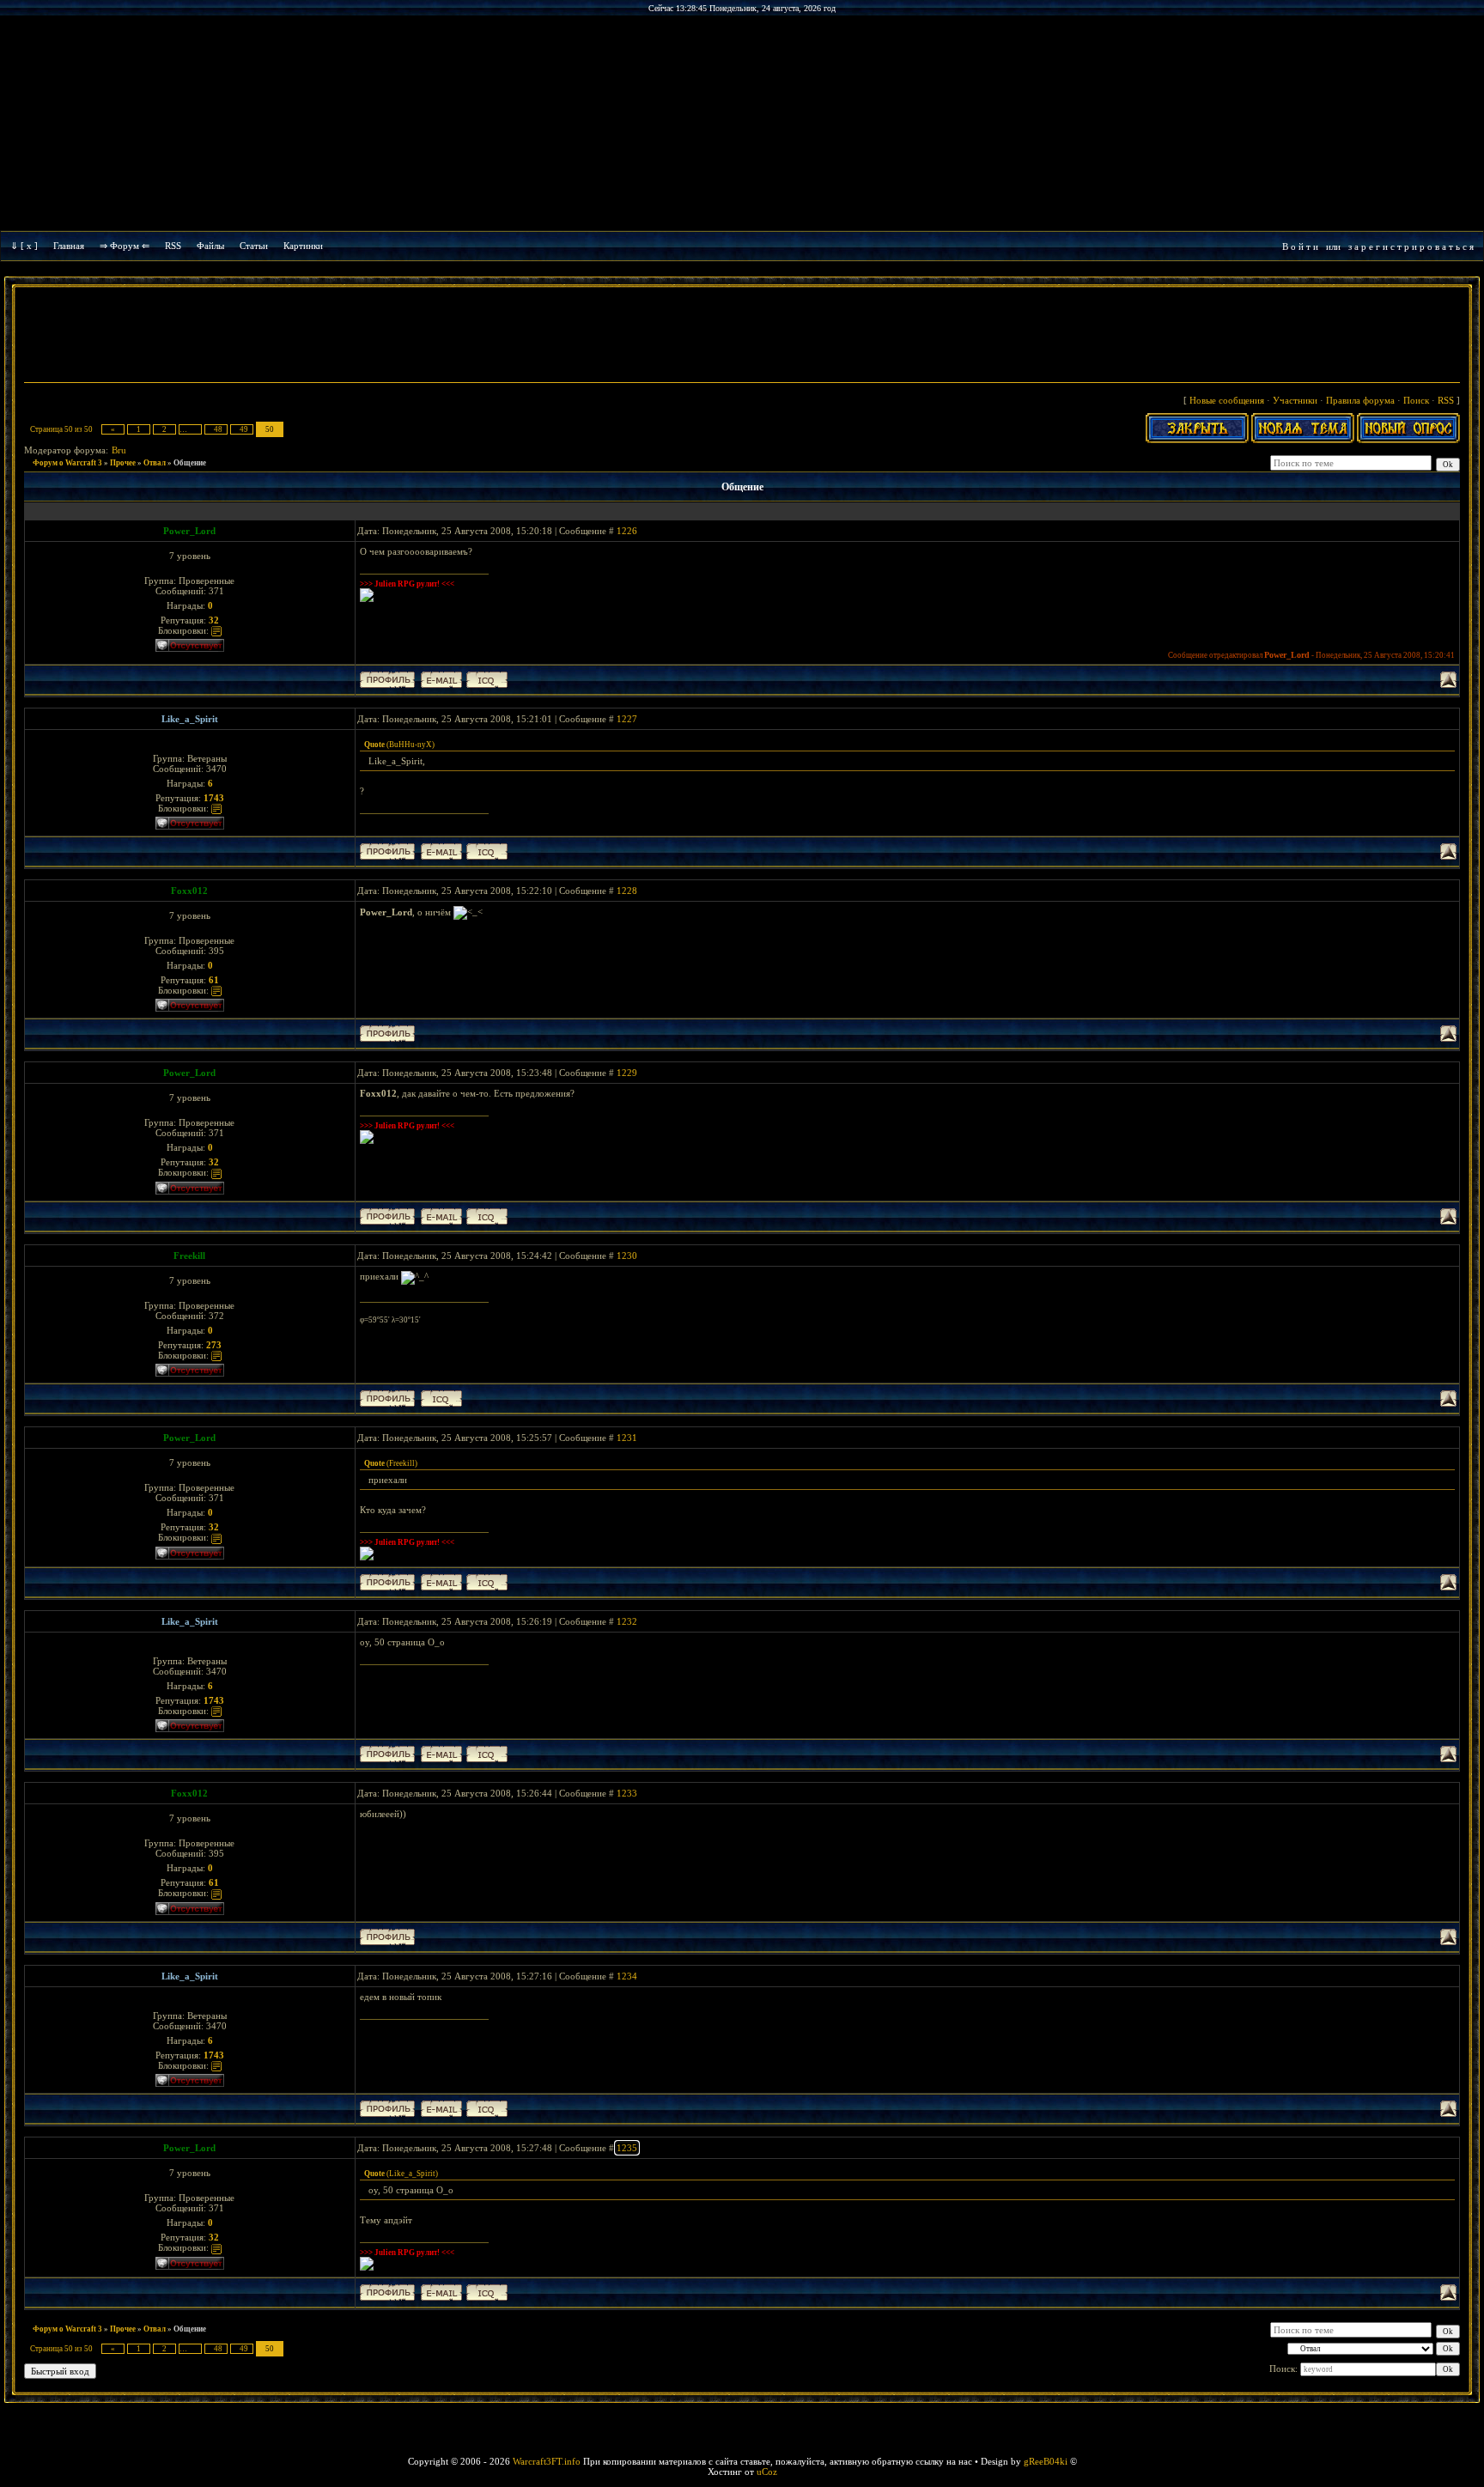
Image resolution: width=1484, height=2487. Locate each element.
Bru (119, 450)
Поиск (1416, 400)
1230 (627, 1256)
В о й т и (1300, 246)
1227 (627, 719)
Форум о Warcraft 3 (67, 463)
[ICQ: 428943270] (487, 851)
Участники (1295, 400)
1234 (627, 1976)
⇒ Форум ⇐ (125, 246)
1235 (627, 2148)
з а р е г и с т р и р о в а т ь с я (1411, 246)
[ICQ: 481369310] (487, 680)
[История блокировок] (216, 630)
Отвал (155, 463)
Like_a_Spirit (190, 719)
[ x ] (29, 246)
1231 (627, 1438)
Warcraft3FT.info (547, 2461)
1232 (627, 1621)
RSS (173, 246)
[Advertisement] (742, 337)
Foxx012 (189, 891)
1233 (627, 1793)
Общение (190, 463)
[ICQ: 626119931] (441, 1399)
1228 (627, 891)
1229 (627, 1073)
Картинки (303, 246)
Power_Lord (189, 531)
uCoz (767, 2472)
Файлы (210, 246)
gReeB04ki (1046, 2461)
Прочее (123, 463)
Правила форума (1360, 400)
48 (218, 429)
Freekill (189, 1256)
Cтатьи (254, 246)
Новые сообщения (1227, 400)
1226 (627, 531)
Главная (69, 246)
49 (244, 429)
